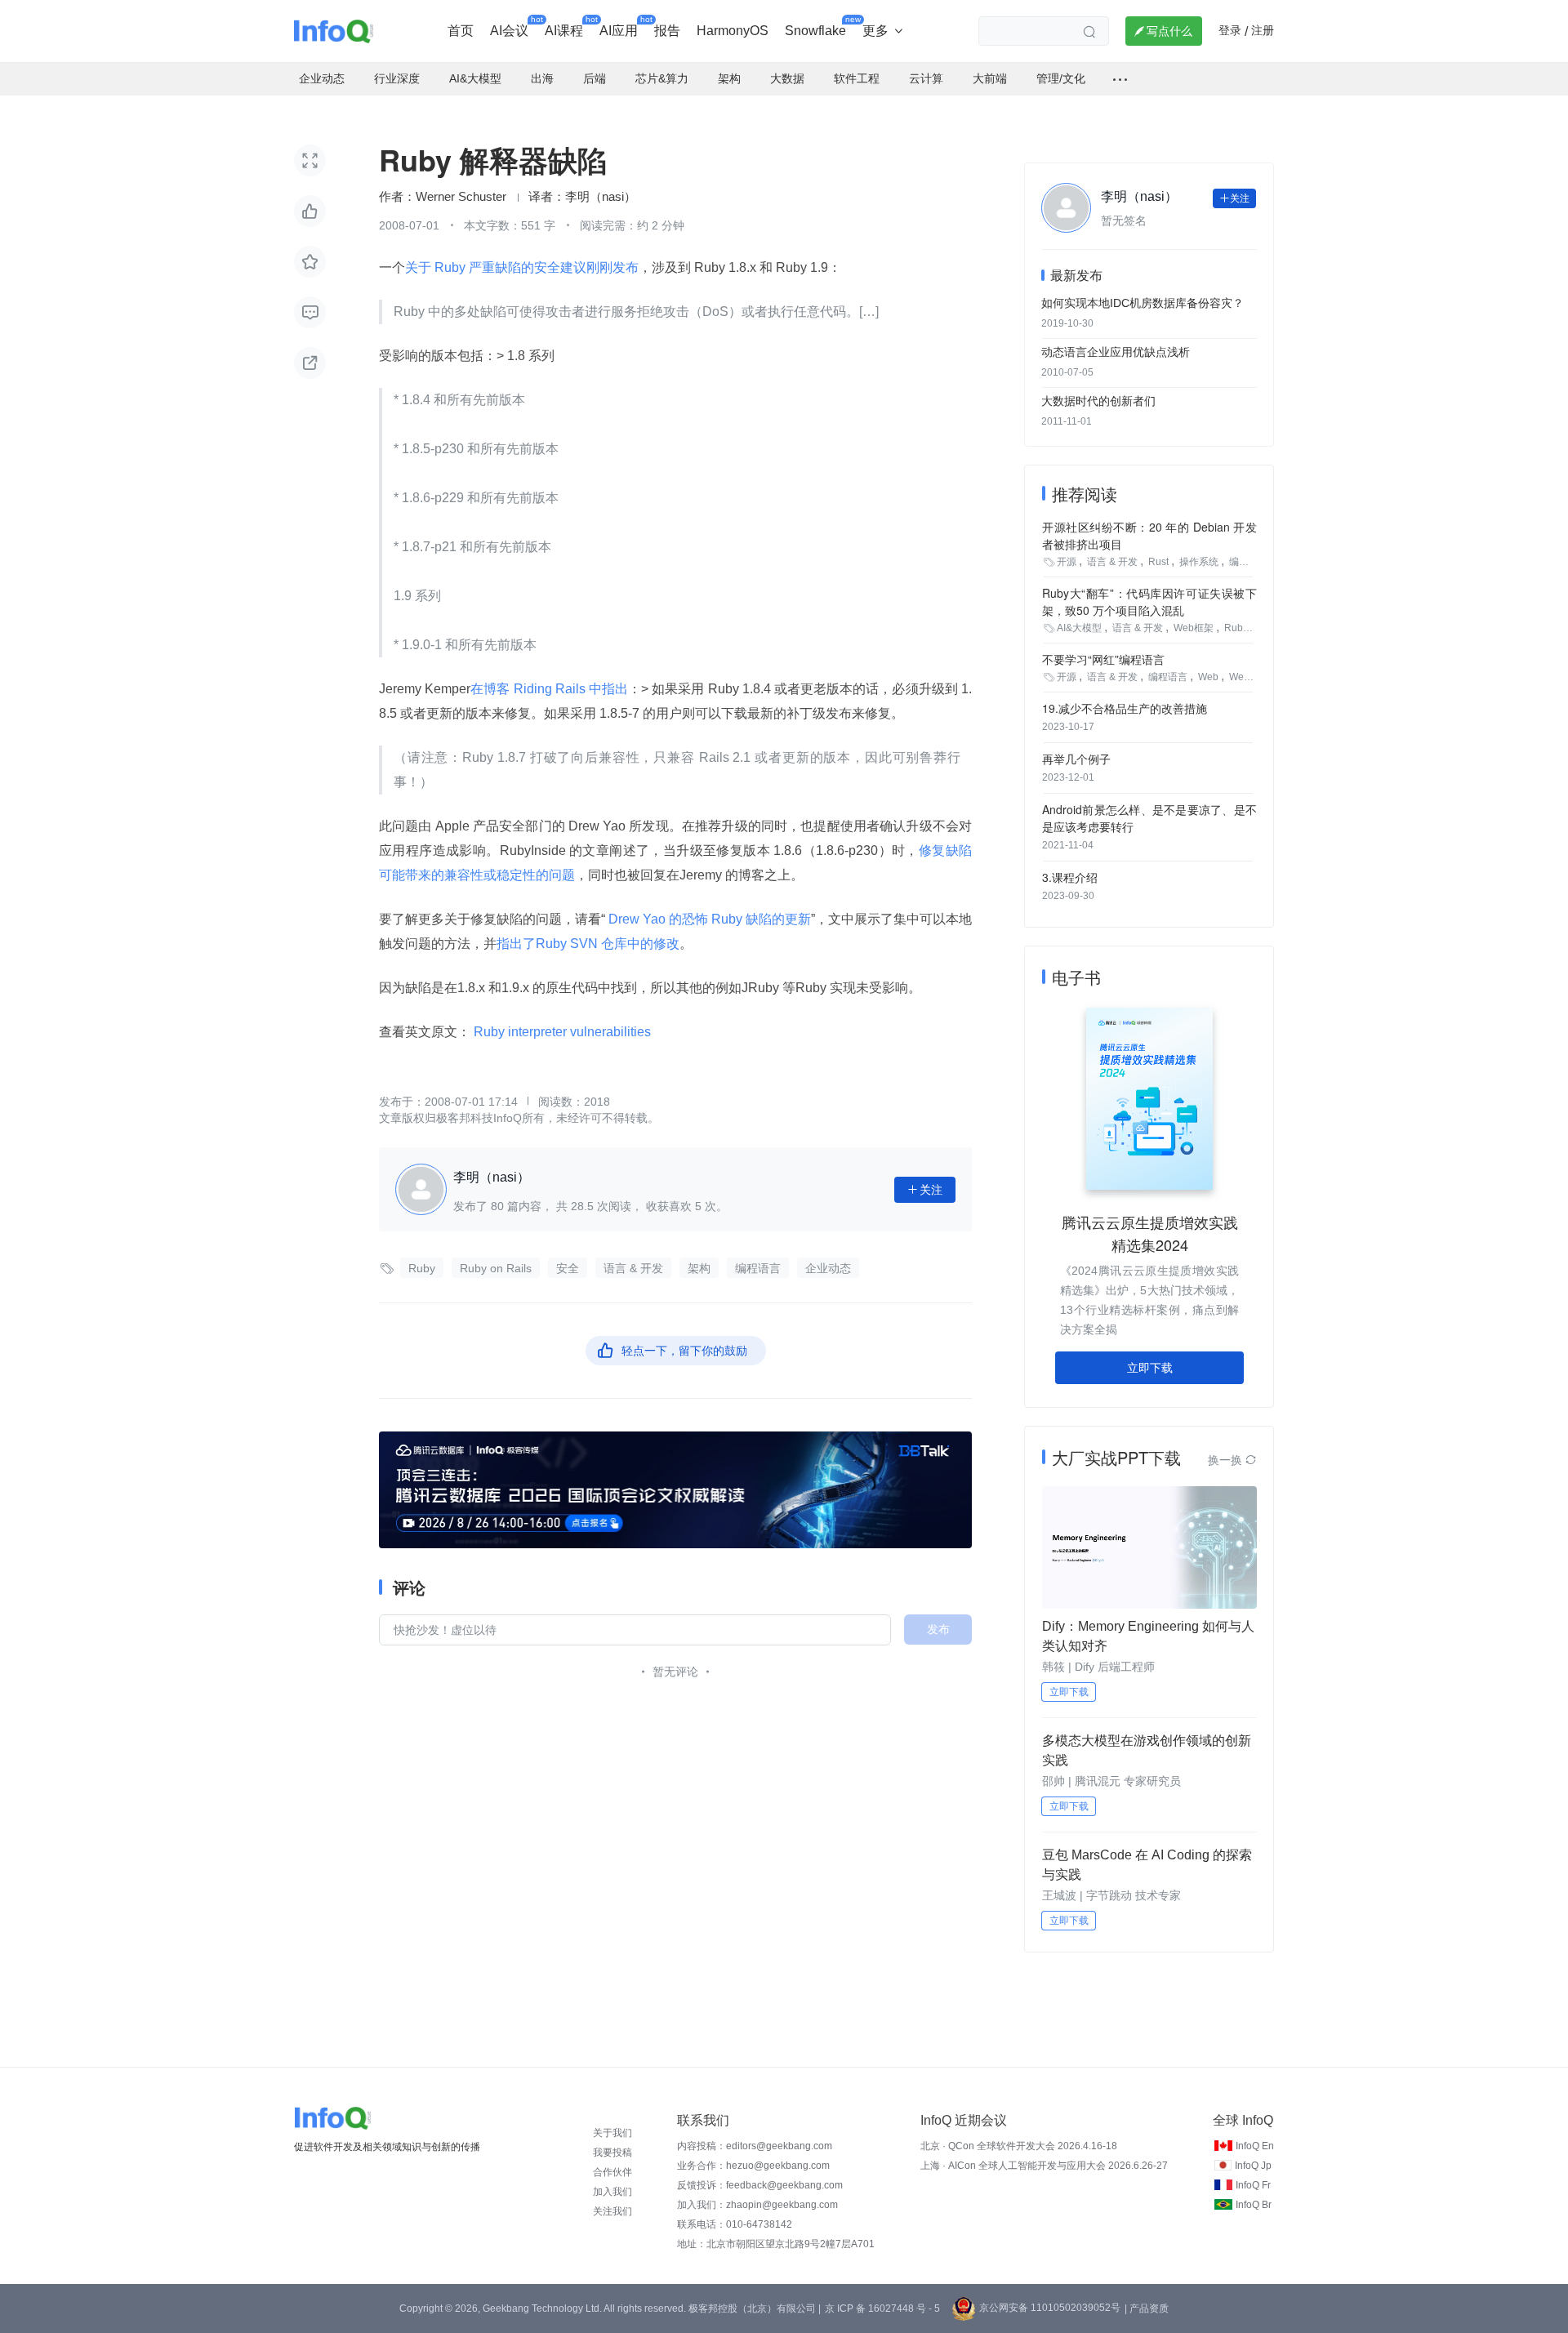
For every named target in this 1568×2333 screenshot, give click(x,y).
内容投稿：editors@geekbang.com (755, 2146)
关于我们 (612, 2133)
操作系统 (1199, 562)
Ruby (422, 1268)
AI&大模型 (1079, 628)
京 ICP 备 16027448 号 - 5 (882, 2309)
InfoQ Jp (1253, 2166)
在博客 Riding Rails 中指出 (549, 689)
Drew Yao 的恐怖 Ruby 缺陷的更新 (708, 919)
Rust (1158, 562)
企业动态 (828, 1268)
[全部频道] (1120, 79)
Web (1208, 677)
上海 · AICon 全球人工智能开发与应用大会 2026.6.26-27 (1044, 2166)
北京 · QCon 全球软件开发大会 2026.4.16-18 (1019, 2146)
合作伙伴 (612, 2172)
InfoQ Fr (1253, 2185)
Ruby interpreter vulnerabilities (562, 1032)
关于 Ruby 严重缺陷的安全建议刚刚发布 (522, 267)
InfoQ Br (1254, 2205)
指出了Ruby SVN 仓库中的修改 (588, 944)
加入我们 (612, 2192)
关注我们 (612, 2211)
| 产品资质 (1147, 2309)
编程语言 (758, 1268)
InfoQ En (1255, 2146)
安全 (568, 1268)
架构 (699, 1268)
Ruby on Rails (496, 1268)
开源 (1067, 562)
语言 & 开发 (633, 1268)
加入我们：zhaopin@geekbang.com (757, 2205)
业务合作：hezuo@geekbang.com (753, 2166)
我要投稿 (612, 2153)
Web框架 (1194, 628)
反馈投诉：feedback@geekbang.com (760, 2185)
